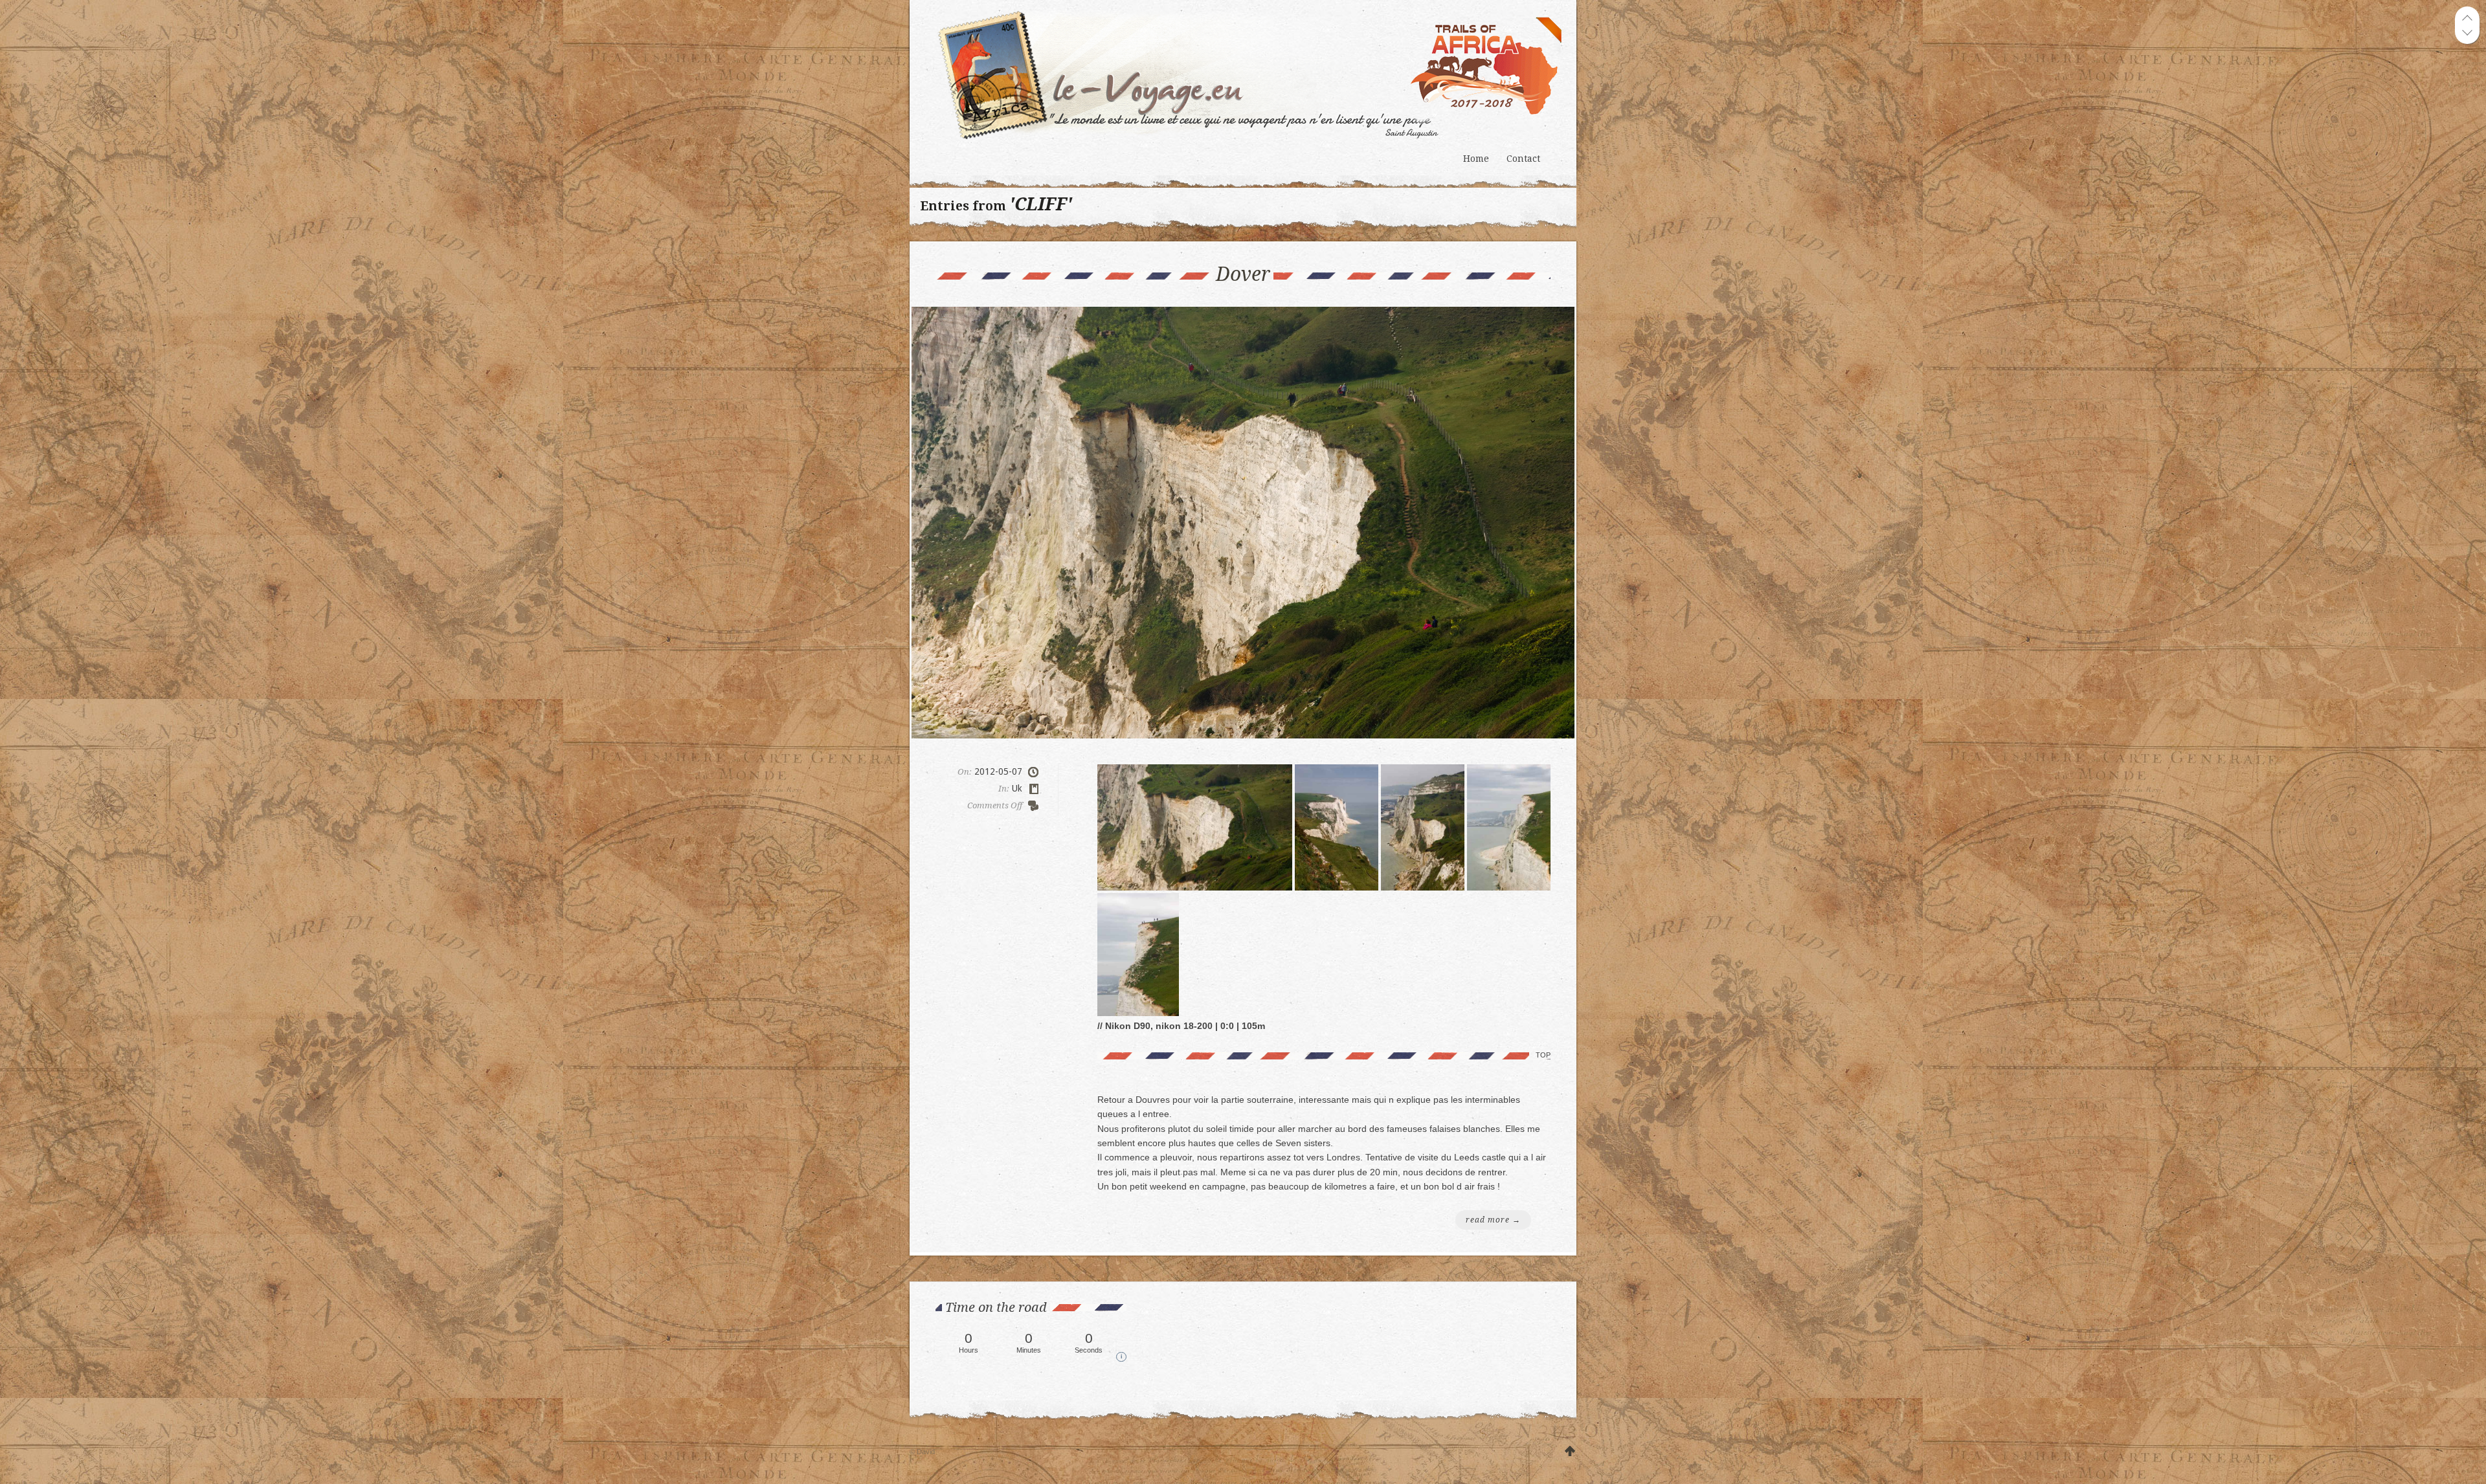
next (2467, 32)
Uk (1017, 788)
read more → (1493, 1220)
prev (2467, 18)
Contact (1523, 159)
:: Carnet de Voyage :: (1254, 74)
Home (1476, 159)
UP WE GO (1570, 1452)
